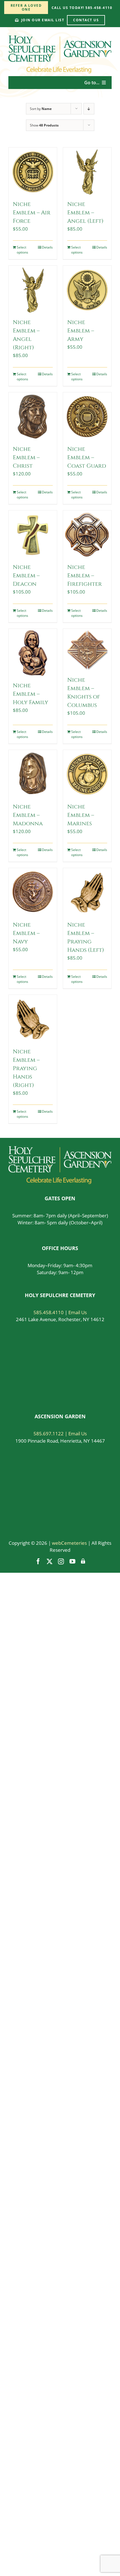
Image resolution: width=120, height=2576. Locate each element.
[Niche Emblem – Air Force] (33, 172)
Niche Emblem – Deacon (26, 576)
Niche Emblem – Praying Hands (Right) (26, 1068)
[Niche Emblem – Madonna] (33, 774)
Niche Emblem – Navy (26, 933)
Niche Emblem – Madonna (28, 815)
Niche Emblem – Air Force (32, 213)
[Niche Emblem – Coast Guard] (87, 417)
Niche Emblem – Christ (26, 457)
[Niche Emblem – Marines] (87, 774)
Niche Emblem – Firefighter (85, 576)
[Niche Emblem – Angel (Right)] (33, 290)
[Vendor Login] (83, 1561)
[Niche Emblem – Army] (87, 290)
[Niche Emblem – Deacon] (33, 535)
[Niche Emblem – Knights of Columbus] (87, 650)
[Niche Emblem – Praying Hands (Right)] (33, 1019)
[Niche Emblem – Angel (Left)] (87, 172)
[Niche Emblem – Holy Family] (33, 653)
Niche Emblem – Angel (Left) (85, 213)
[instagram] (61, 1561)
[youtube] (72, 1561)
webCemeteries (69, 1543)
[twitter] (50, 1561)
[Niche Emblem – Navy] (33, 892)
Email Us (78, 1312)
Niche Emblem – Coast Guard (87, 457)
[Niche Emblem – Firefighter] (87, 535)
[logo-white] (60, 1149)
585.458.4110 (49, 1312)
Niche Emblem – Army (81, 331)
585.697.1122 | (51, 1434)
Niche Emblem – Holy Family (31, 694)
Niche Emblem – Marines (81, 815)
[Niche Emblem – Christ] (33, 417)
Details (47, 247)
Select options (22, 250)
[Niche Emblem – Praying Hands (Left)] (87, 892)
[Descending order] (89, 109)
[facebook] (38, 1561)
